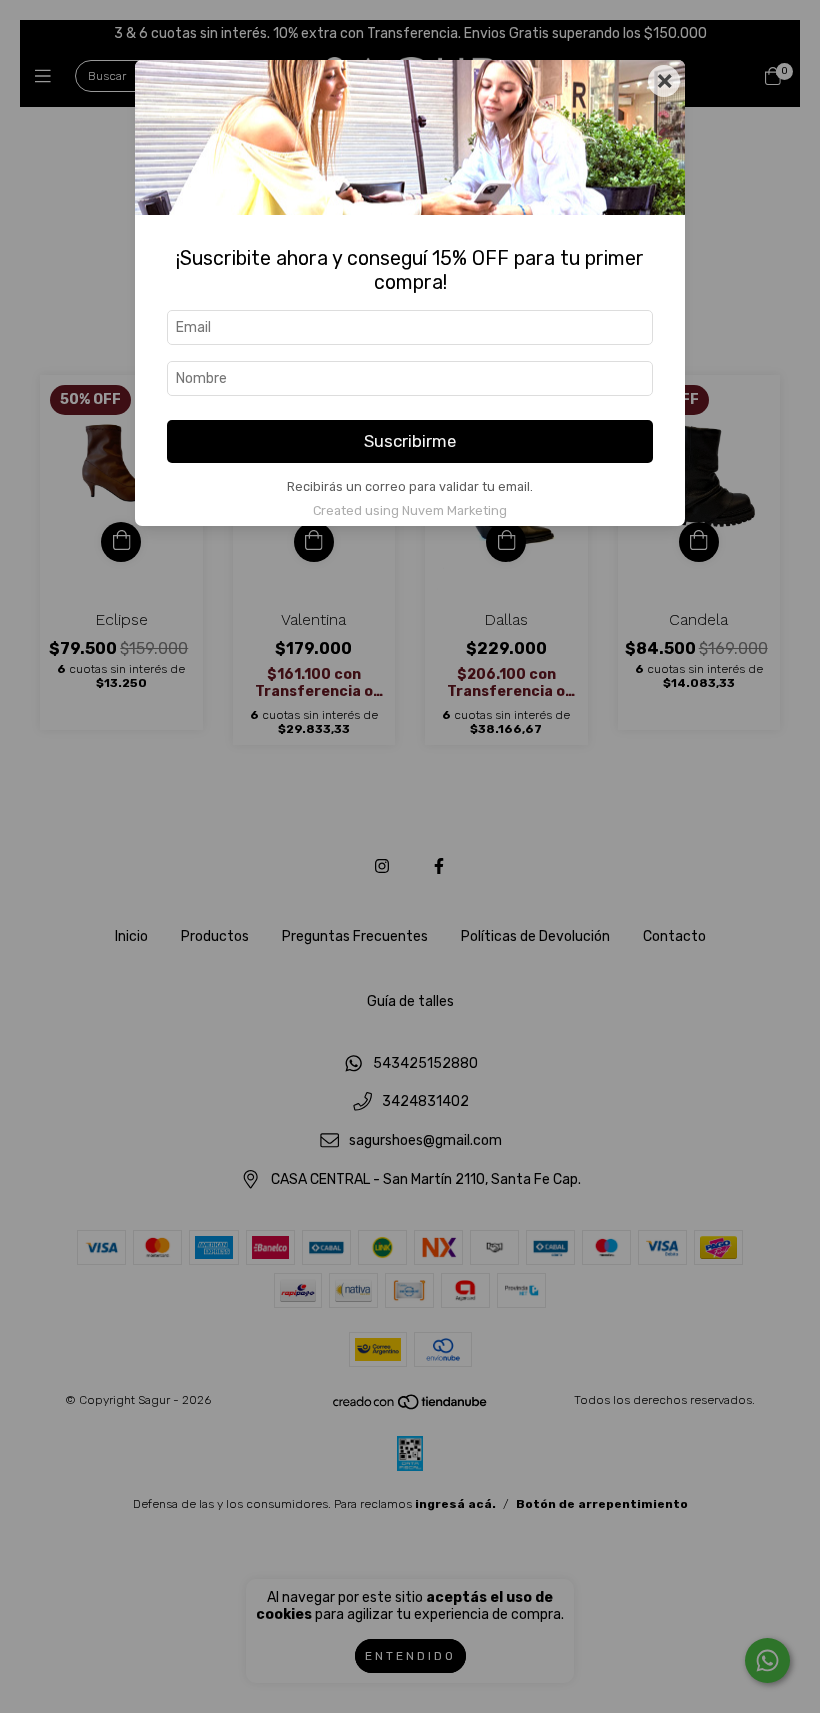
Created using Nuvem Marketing (410, 510)
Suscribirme (410, 441)
